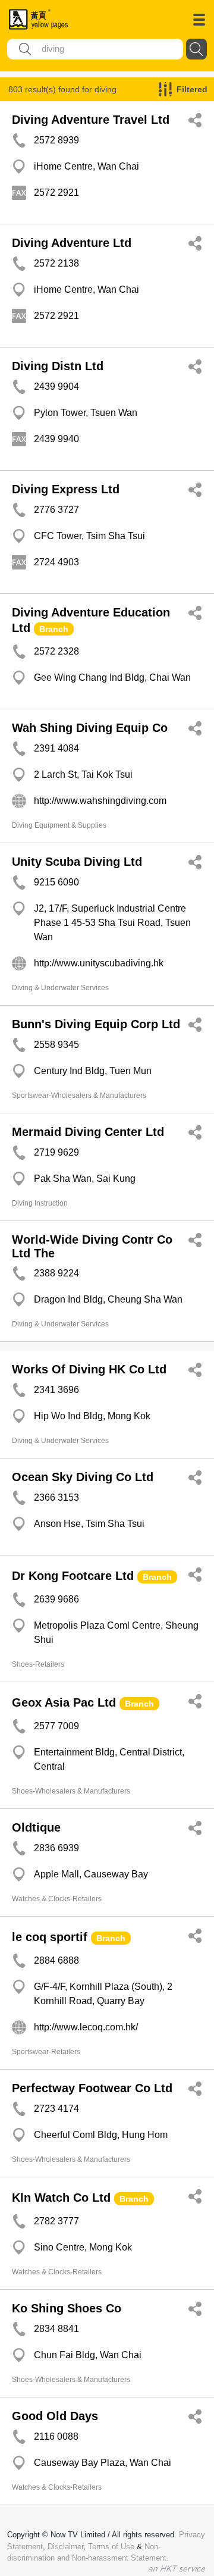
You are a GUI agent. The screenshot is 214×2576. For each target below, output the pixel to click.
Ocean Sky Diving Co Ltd (83, 1477)
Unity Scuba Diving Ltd (77, 862)
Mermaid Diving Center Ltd (88, 1132)
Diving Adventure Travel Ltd (91, 120)
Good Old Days (55, 2416)
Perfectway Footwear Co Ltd (92, 2088)
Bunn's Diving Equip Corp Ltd (96, 1024)
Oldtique (36, 1827)
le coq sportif (50, 1937)
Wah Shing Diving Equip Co (90, 728)
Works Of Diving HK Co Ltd (89, 1369)
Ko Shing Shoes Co (67, 2308)
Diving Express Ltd (66, 489)
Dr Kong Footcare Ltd (73, 1576)
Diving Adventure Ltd (72, 243)
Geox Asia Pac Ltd (64, 1702)
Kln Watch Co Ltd (61, 2198)
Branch (54, 629)
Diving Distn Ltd (58, 366)
